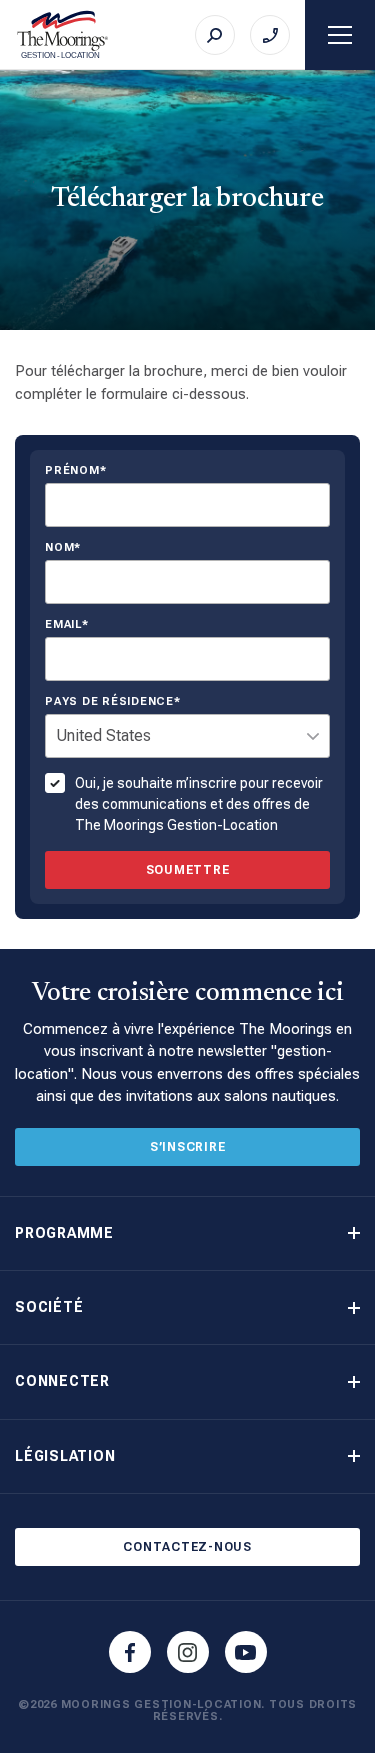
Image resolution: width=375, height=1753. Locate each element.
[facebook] (130, 1652)
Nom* (63, 548)
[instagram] (188, 1652)
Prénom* (75, 471)
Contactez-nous (187, 1547)
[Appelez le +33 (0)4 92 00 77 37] (270, 35)
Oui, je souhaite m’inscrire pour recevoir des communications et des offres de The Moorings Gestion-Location (199, 804)
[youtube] (246, 1652)
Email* (67, 625)
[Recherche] (215, 35)
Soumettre (188, 870)
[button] (187, 1233)
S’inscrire (188, 1147)
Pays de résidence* (113, 702)
